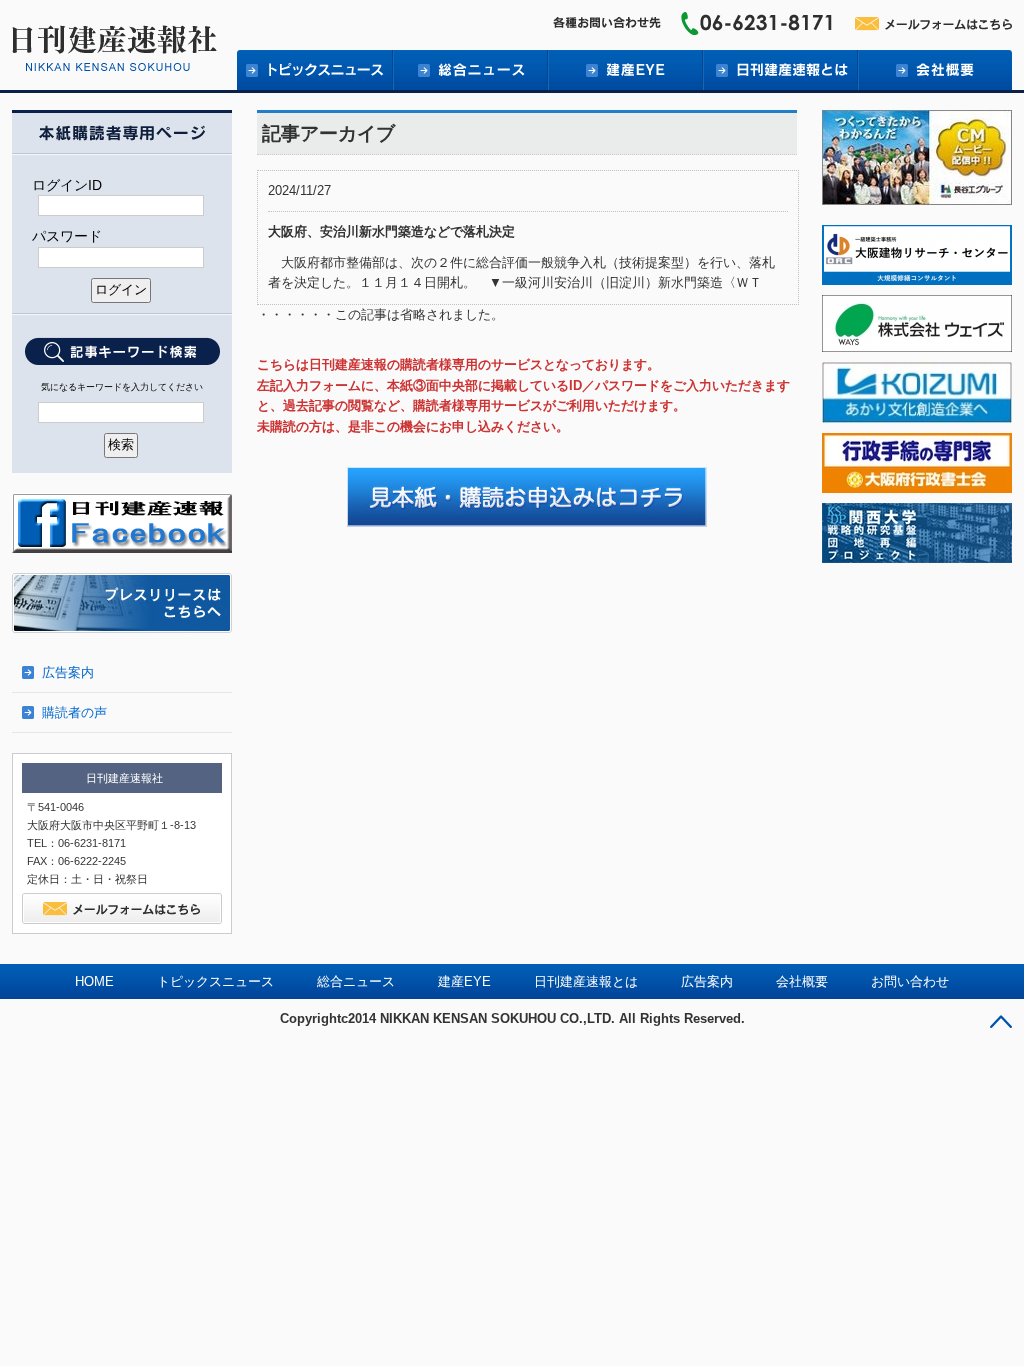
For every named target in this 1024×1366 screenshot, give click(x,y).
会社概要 (934, 70)
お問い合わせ (910, 981)
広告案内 (68, 672)
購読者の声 (74, 712)
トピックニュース (314, 70)
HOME (94, 981)
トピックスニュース (215, 981)
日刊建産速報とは (779, 70)
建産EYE (624, 70)
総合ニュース (469, 70)
